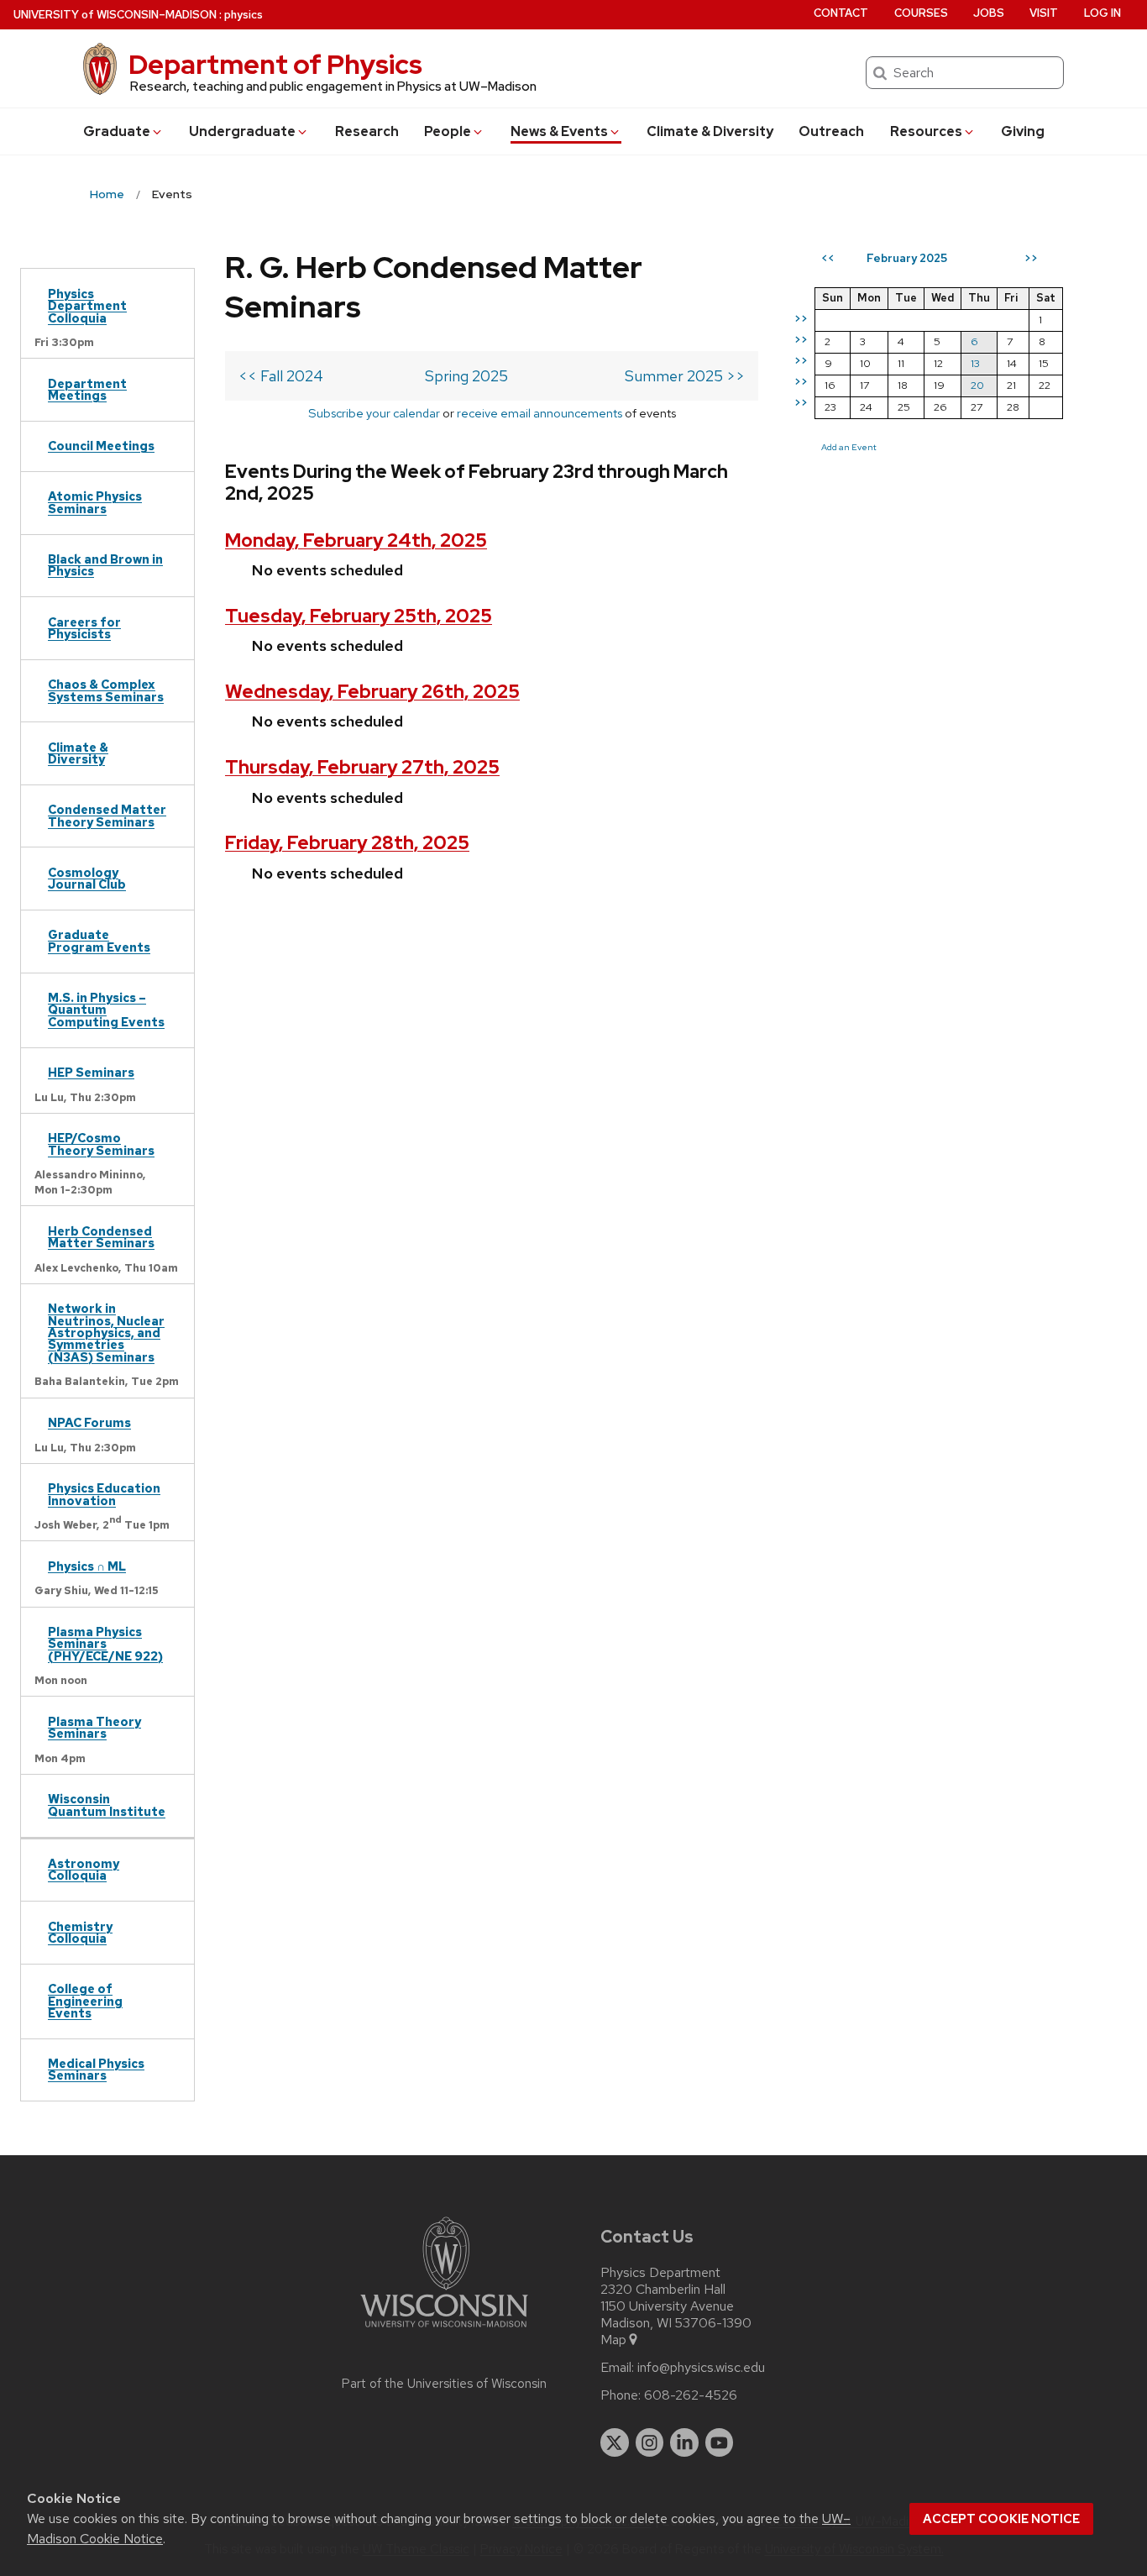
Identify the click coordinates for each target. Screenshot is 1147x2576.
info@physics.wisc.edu (701, 2368)
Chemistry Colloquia (80, 1932)
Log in (1102, 13)
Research (367, 131)
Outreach (831, 131)
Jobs (989, 13)
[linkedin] (684, 2442)
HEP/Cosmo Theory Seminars (101, 1144)
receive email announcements (539, 413)
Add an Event (849, 447)
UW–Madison (115, 15)
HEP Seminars (91, 1072)
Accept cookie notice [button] (1001, 2519)
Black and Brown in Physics (105, 565)
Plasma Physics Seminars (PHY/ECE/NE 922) (105, 1644)
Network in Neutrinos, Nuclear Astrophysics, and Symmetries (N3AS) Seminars (106, 1333)
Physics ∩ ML (87, 1566)
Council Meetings (101, 446)
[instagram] (650, 2442)
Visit (1044, 13)
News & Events (559, 131)
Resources (926, 131)
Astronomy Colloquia (84, 1869)
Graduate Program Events (99, 940)
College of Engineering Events (85, 2001)
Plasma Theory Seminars (94, 1727)
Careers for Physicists (84, 628)
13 (975, 363)
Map (613, 2340)
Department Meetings (87, 389)
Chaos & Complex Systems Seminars (106, 690)
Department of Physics (275, 64)
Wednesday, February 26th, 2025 (372, 692)
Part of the (444, 2384)
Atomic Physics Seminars (95, 502)
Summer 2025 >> (685, 376)
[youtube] (720, 2442)
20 (977, 385)
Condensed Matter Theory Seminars (107, 815)
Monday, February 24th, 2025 (356, 540)
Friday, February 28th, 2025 (347, 843)
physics (244, 15)
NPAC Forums (89, 1422)
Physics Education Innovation (104, 1494)
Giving (1023, 131)
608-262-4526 (691, 2395)
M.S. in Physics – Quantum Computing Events (106, 1010)
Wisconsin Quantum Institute (107, 1805)
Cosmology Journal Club (87, 878)
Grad (117, 131)
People (448, 131)
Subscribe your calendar (374, 413)
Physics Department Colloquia (87, 306)
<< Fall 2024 (281, 376)
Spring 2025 (466, 376)
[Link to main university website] (444, 2330)
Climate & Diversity (710, 131)
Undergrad (242, 131)
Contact (841, 13)
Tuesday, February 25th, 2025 (359, 616)
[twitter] (615, 2442)
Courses (921, 13)
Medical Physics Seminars (96, 2069)
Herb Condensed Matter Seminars (101, 1237)
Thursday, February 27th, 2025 (362, 767)
